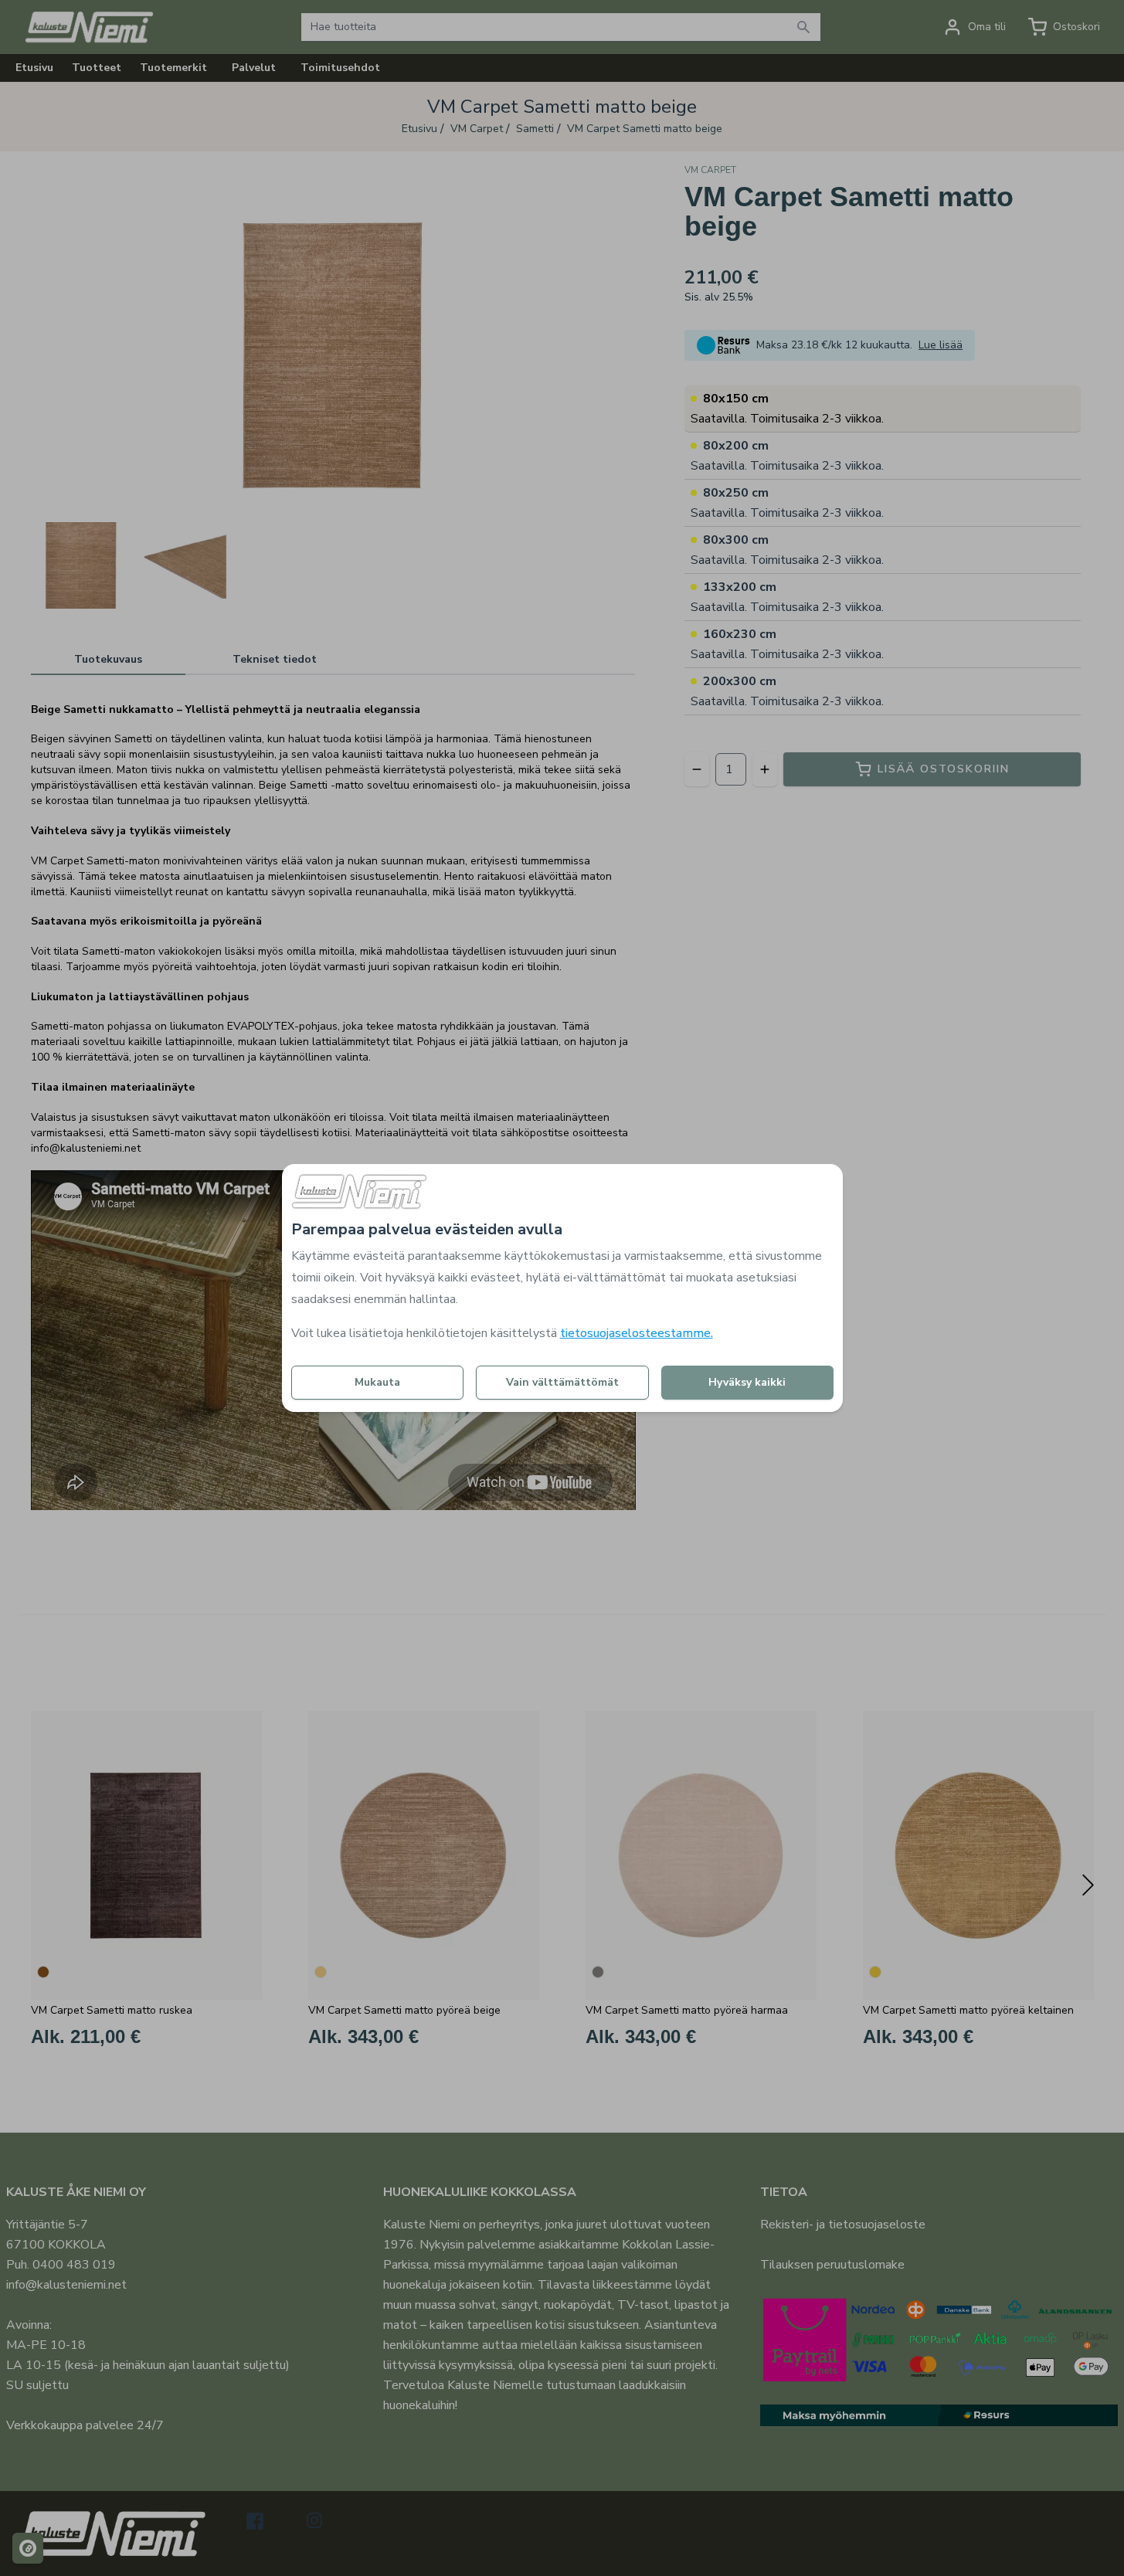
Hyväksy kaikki (747, 1382)
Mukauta (377, 1382)
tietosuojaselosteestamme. (637, 1333)
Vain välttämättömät (562, 1382)
